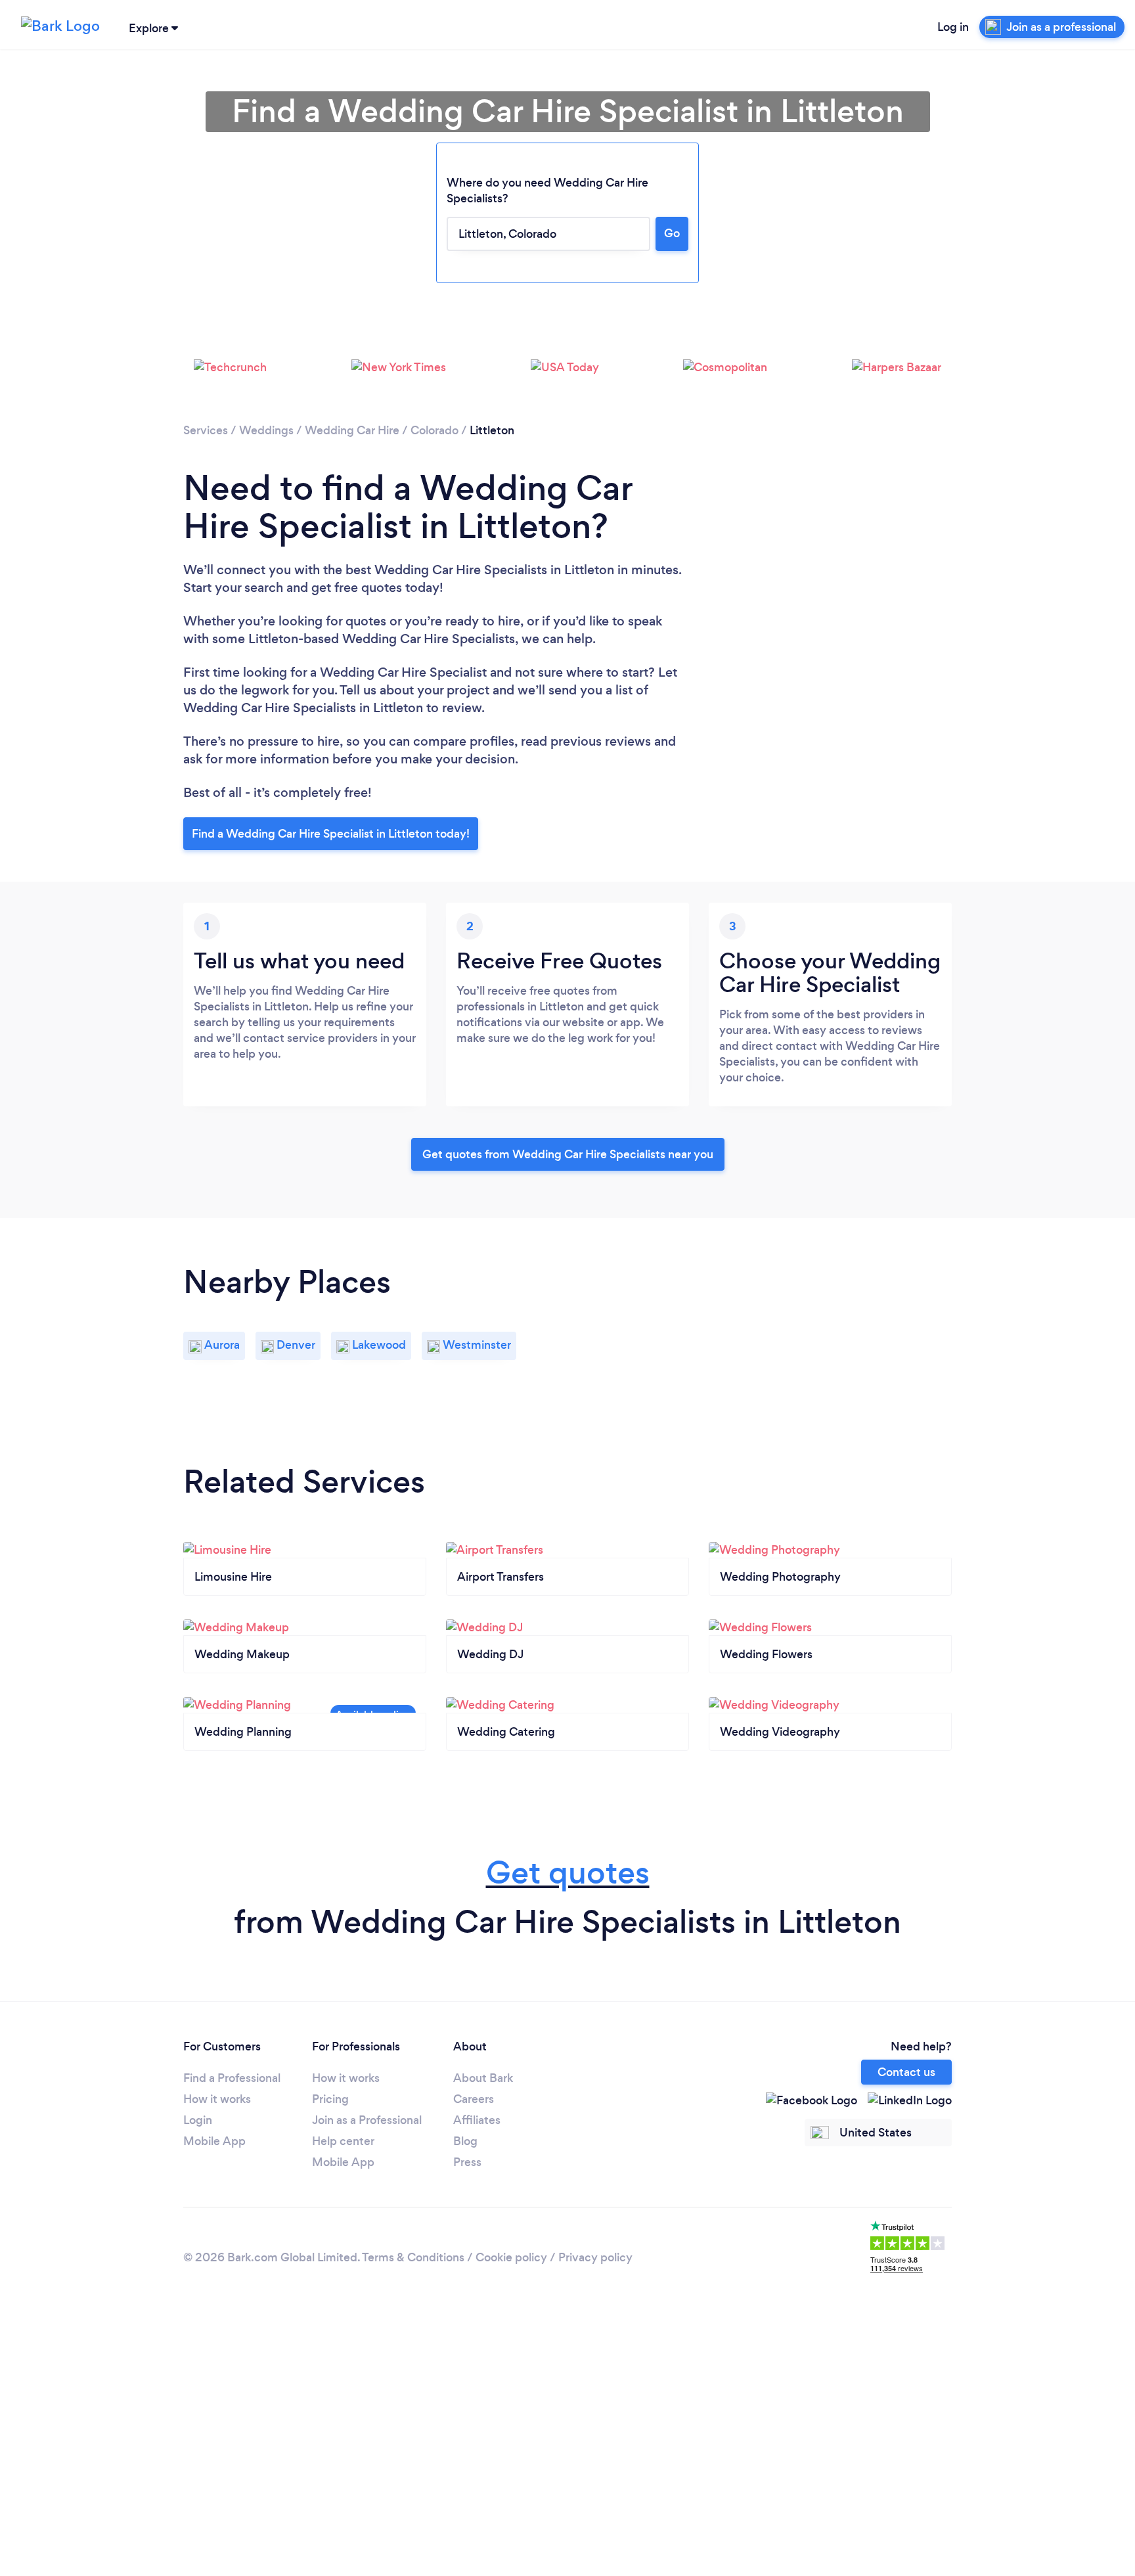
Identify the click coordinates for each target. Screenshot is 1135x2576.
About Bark (483, 2078)
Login (198, 2120)
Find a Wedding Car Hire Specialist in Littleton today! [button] (331, 834)
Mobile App (214, 2141)
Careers (474, 2099)
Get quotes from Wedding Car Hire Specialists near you (568, 1154)
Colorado (434, 430)
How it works (217, 2099)
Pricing (330, 2099)
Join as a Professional (367, 2120)
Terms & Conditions (413, 2257)
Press (467, 2162)
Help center (343, 2141)
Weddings (266, 430)
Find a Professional (232, 2078)
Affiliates (477, 2120)
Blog (465, 2141)
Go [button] (672, 233)
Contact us (906, 2072)
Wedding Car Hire (352, 430)
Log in (953, 27)
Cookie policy (511, 2257)
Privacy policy (595, 2257)
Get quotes (568, 1873)
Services (206, 430)
